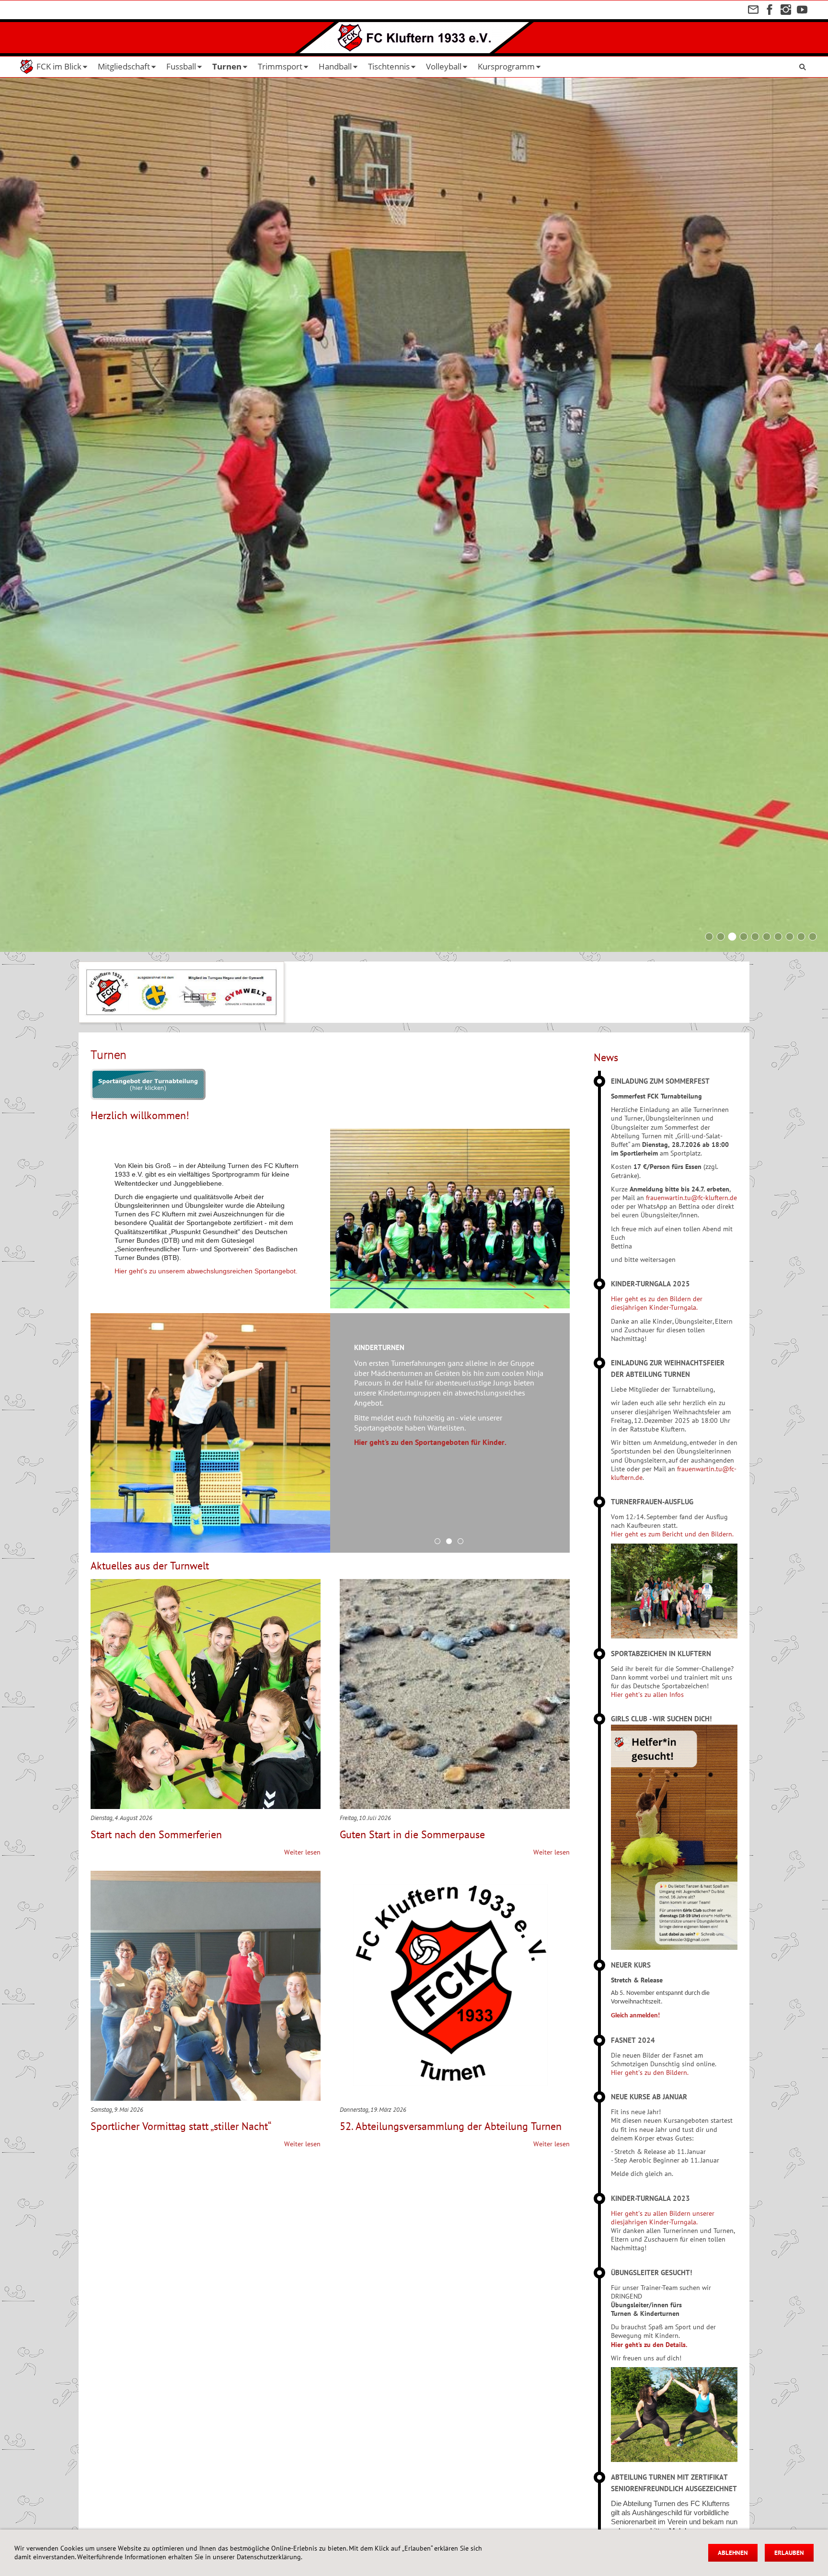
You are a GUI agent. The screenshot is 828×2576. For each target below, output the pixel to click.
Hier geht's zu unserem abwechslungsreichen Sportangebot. (206, 1271)
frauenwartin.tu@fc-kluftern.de (691, 1198)
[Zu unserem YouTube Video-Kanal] (802, 10)
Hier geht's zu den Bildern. (650, 2072)
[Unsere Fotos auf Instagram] (786, 10)
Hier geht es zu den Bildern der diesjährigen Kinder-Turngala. (657, 1303)
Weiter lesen (302, 1852)
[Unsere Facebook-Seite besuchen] (770, 10)
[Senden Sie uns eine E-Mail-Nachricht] (753, 10)
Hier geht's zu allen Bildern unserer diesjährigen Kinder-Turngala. (663, 2218)
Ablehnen (733, 2553)
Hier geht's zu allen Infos (647, 1694)
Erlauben (789, 2553)
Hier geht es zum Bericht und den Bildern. (672, 1534)
